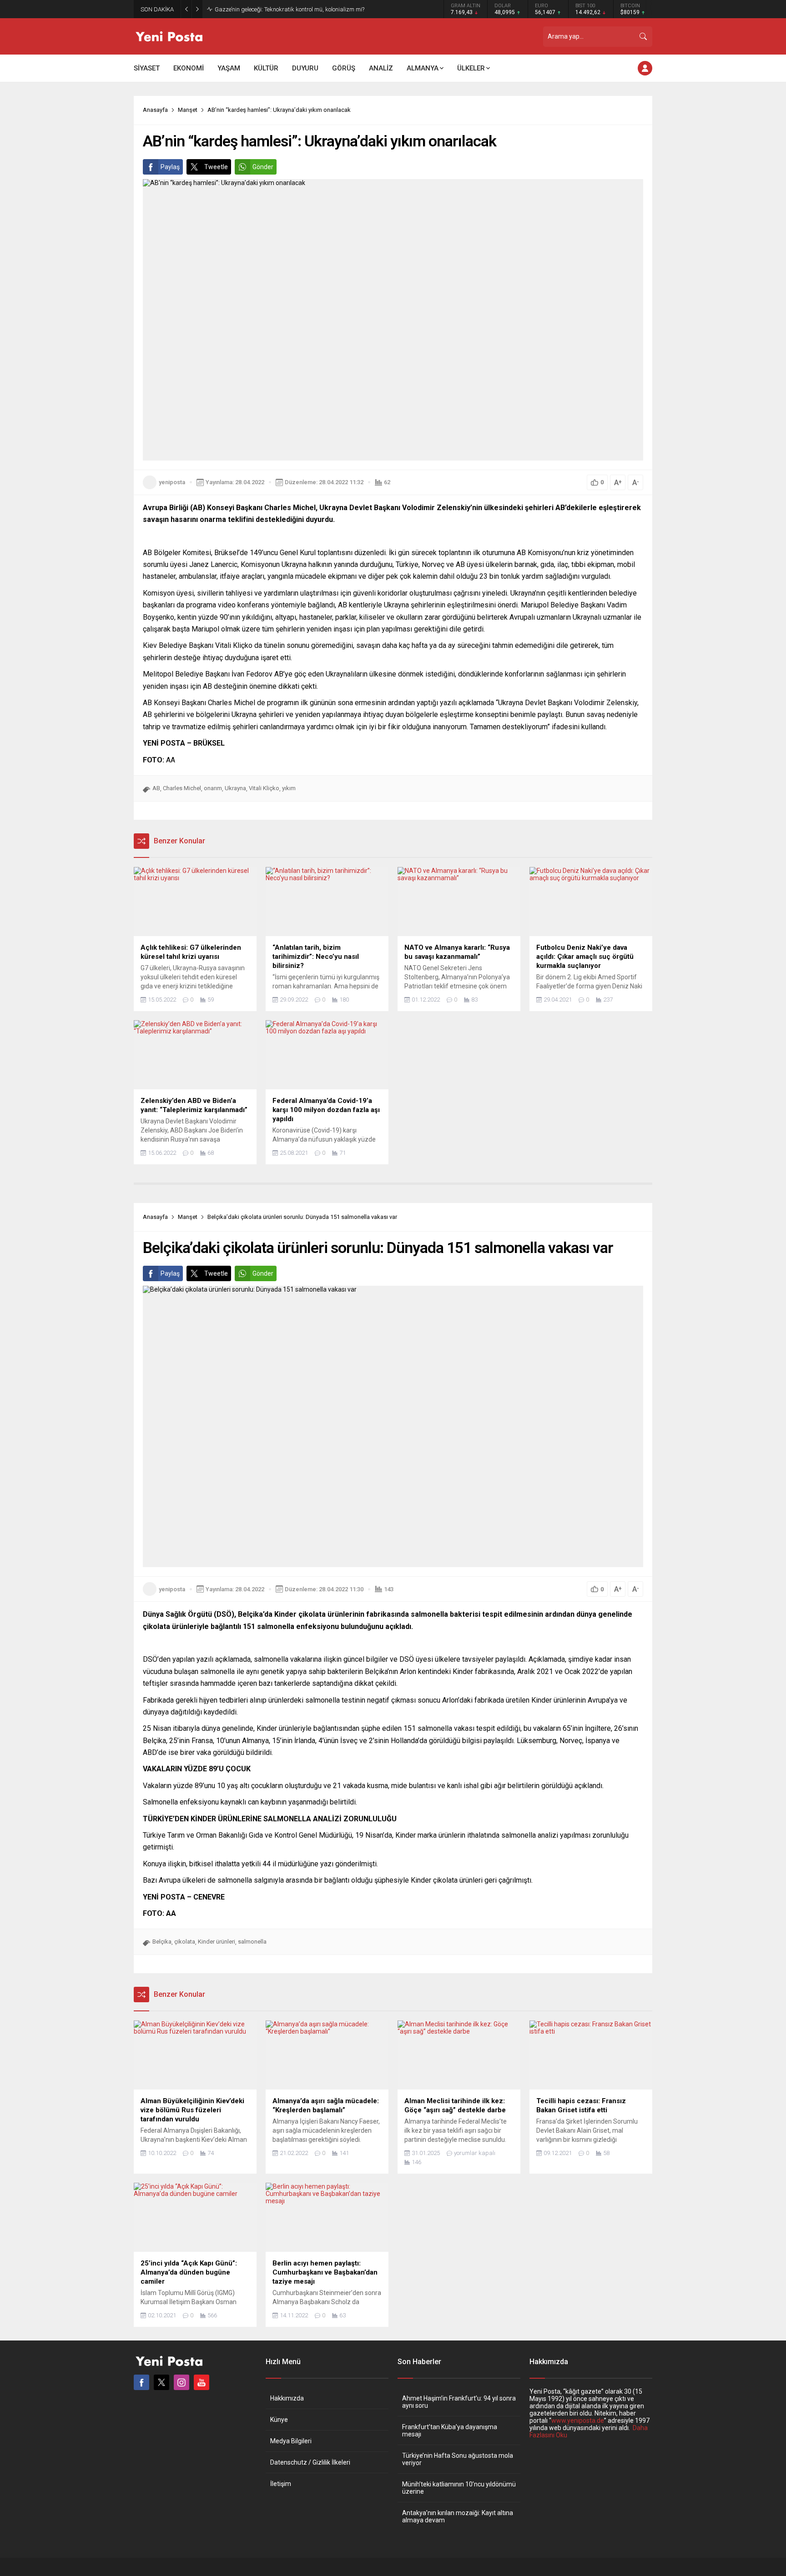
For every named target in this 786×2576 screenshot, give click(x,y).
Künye (279, 2420)
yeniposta (172, 482)
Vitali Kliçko (264, 788)
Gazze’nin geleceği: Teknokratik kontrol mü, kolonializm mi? (290, 9)
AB (156, 788)
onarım (213, 788)
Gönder (263, 167)
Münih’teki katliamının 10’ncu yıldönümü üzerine (459, 2488)
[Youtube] (202, 2382)
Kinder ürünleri (217, 1942)
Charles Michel (182, 788)
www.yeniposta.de (578, 2421)
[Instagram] (181, 2382)
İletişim (281, 2484)
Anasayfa (155, 110)
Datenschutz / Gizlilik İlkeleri (310, 2462)
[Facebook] (141, 2382)
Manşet (188, 110)
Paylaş (170, 167)
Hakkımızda (287, 2398)
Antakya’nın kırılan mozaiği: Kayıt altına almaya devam (458, 2516)
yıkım (289, 788)
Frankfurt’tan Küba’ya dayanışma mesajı (450, 2431)
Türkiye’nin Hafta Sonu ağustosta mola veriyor (458, 2459)
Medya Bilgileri (291, 2441)
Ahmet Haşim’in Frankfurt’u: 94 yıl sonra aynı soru (459, 2402)
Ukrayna (235, 788)
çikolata (185, 1942)
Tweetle (216, 167)
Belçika (162, 1942)
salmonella (252, 1942)
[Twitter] (161, 2382)
